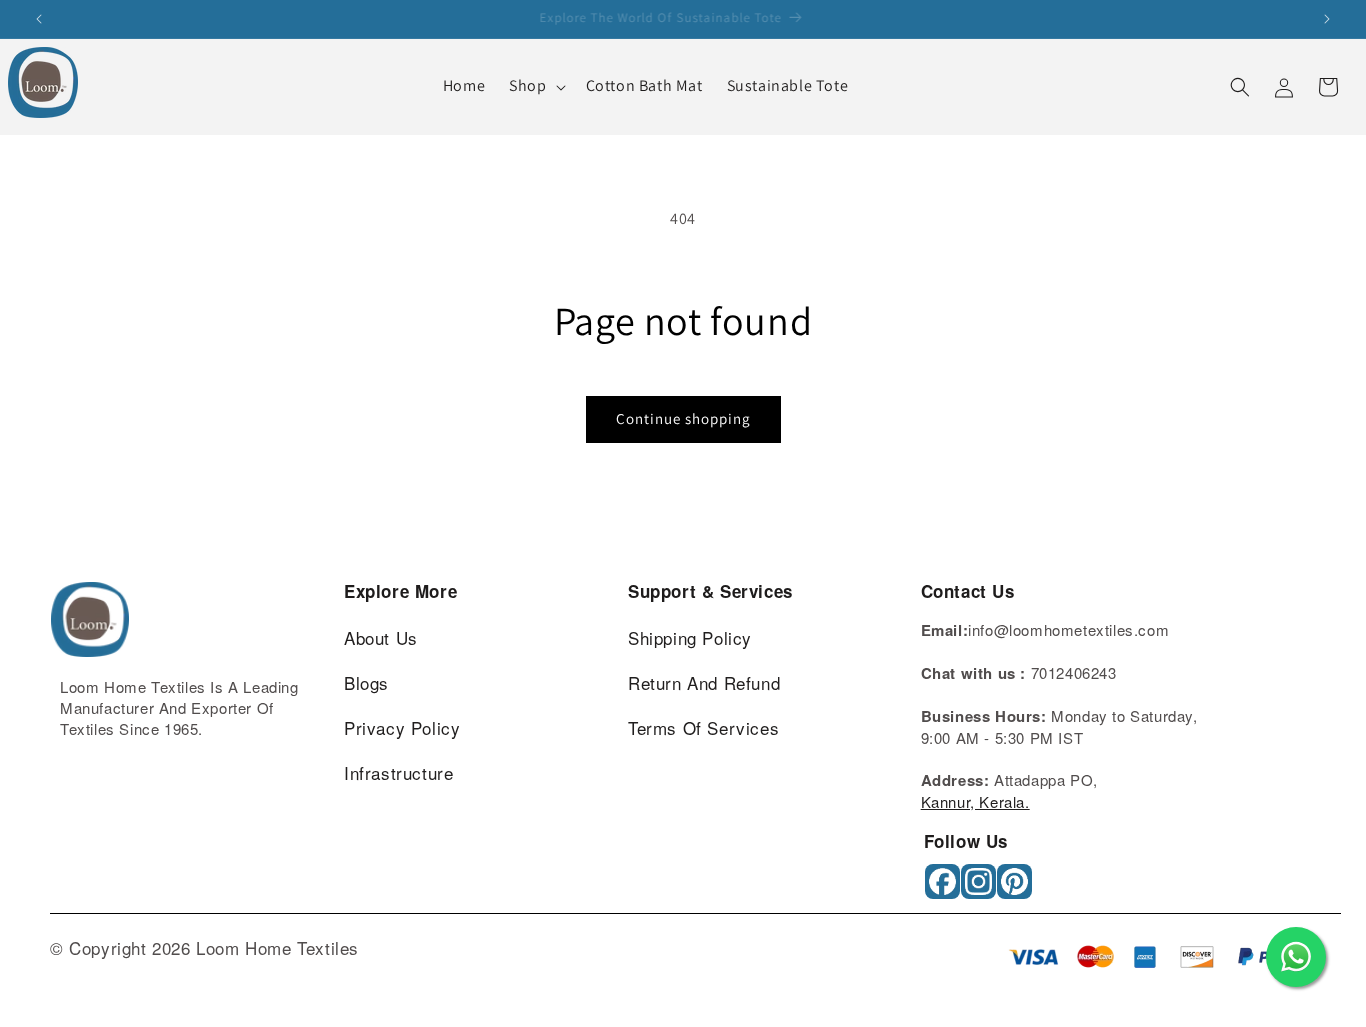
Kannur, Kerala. (975, 801)
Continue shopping (683, 418)
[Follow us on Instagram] (980, 888)
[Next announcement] (1327, 19)
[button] (535, 86)
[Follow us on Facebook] (944, 888)
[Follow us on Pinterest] (1016, 888)
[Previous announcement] (39, 19)
